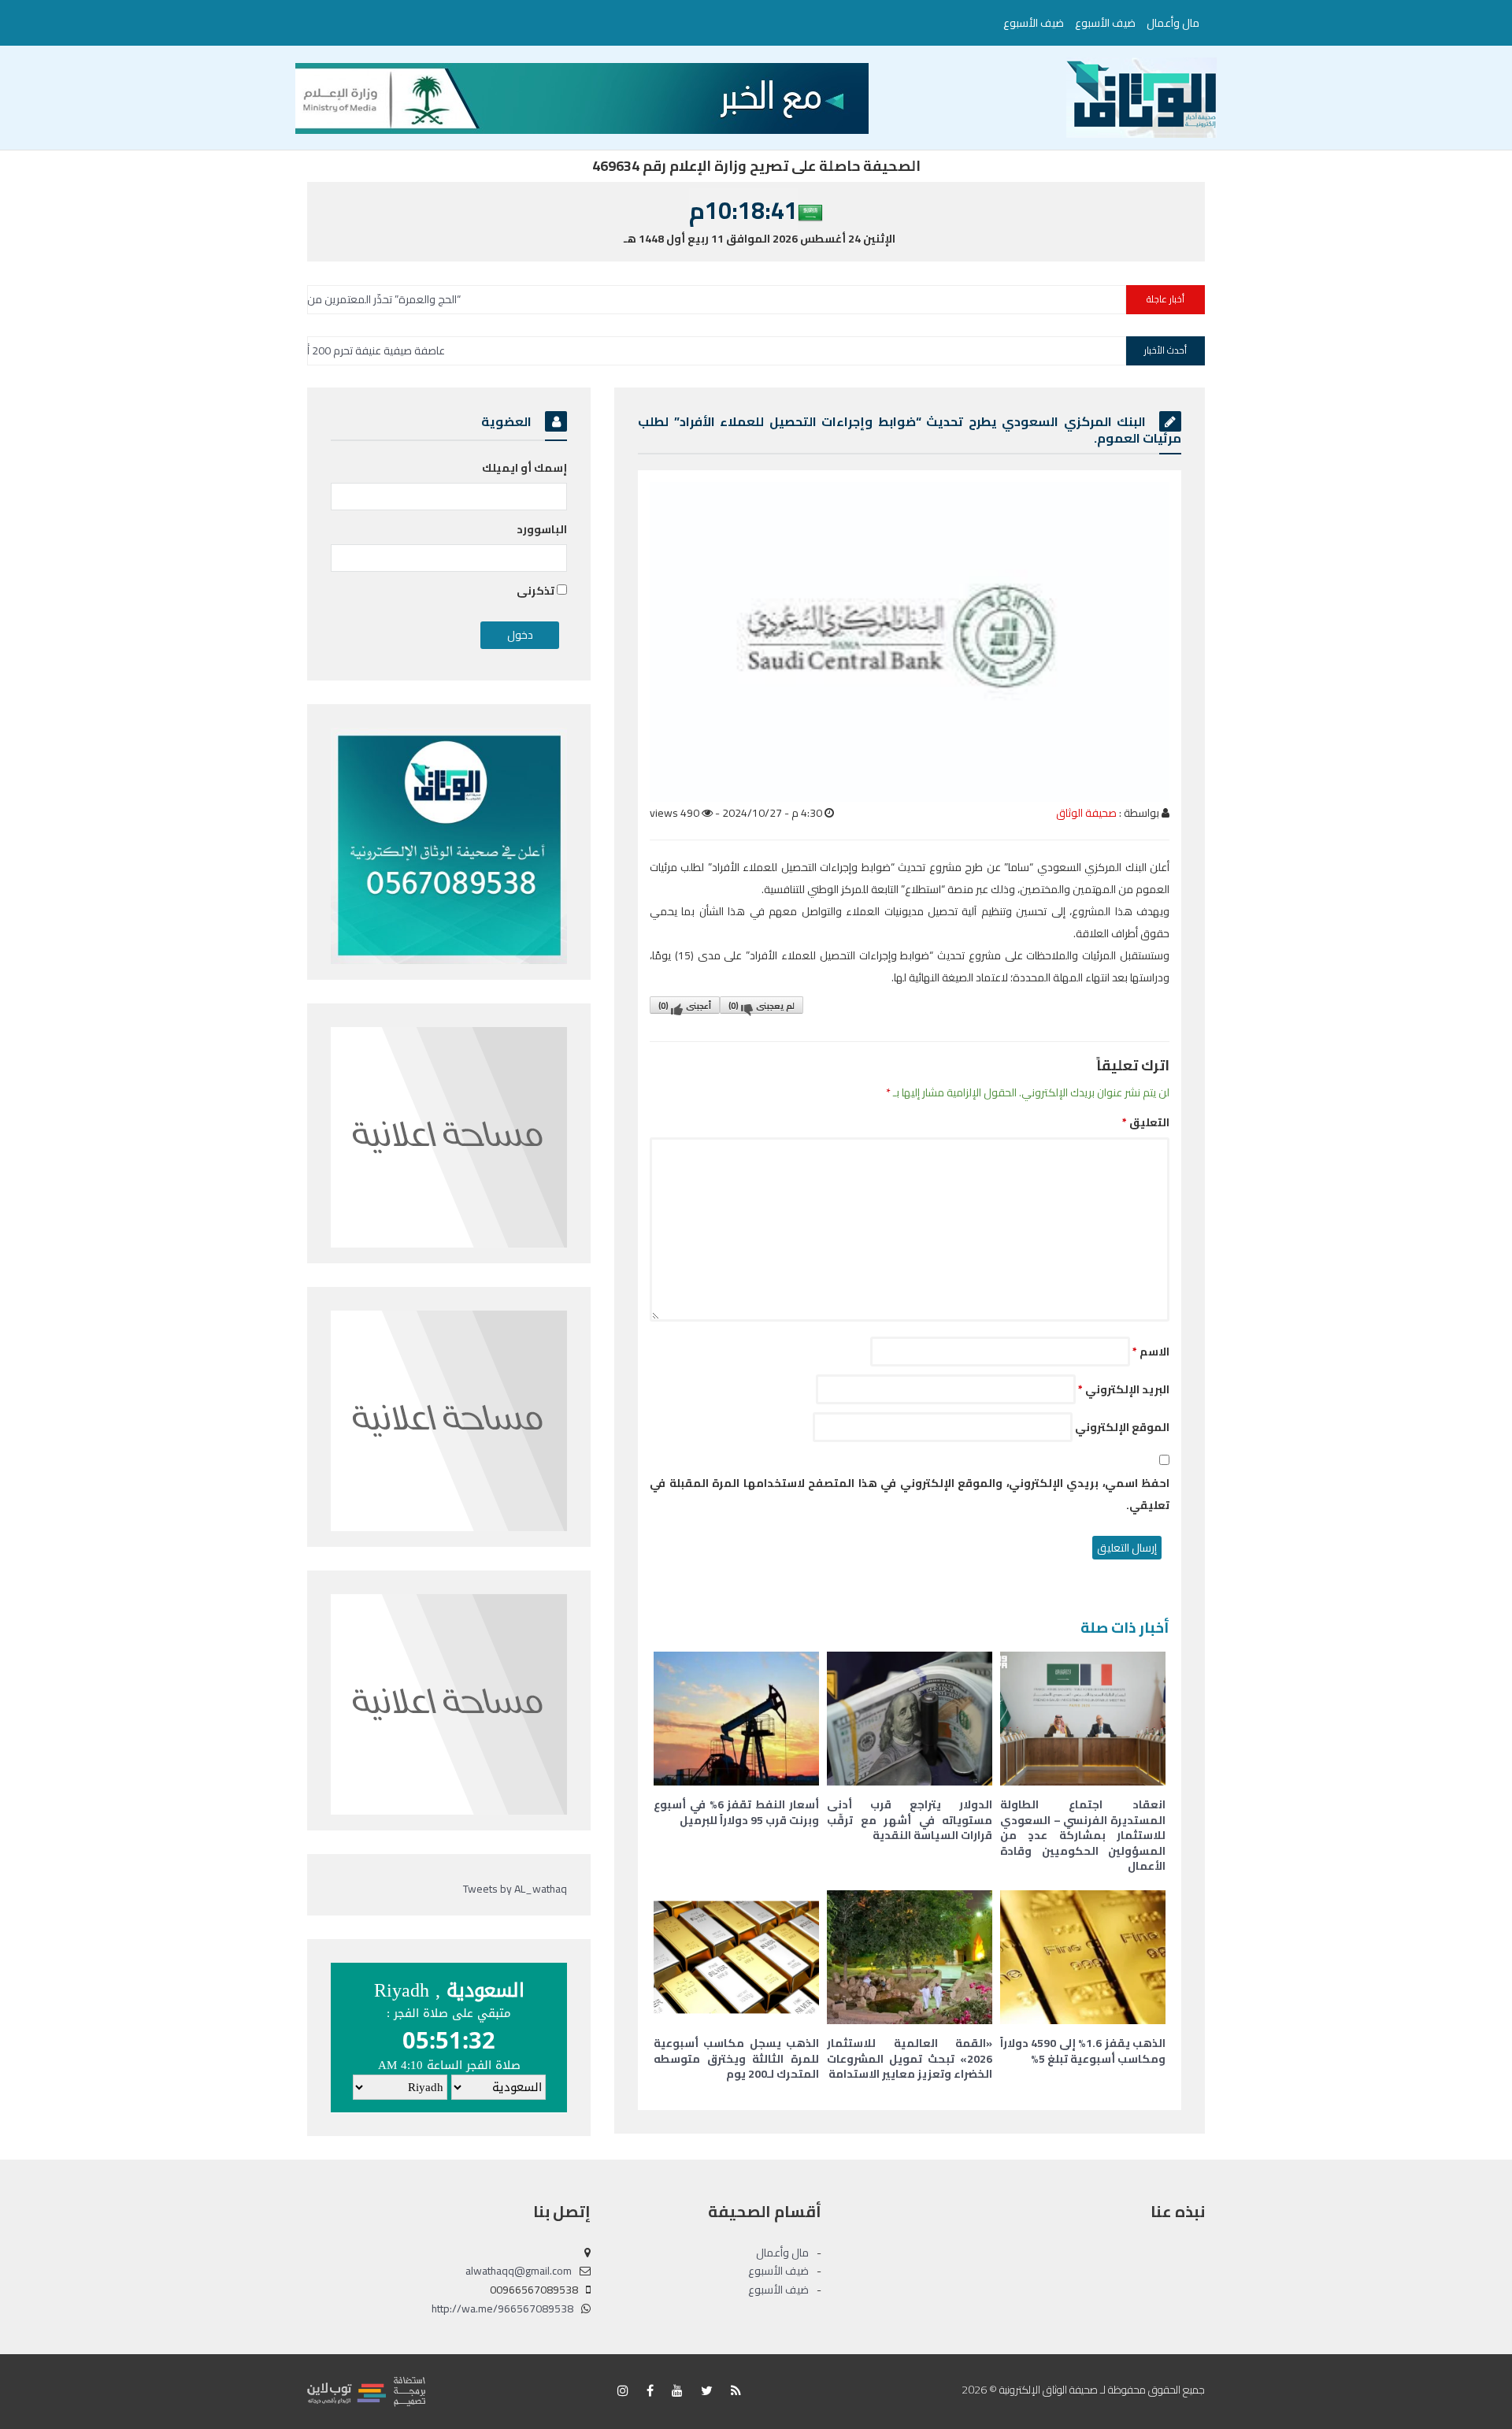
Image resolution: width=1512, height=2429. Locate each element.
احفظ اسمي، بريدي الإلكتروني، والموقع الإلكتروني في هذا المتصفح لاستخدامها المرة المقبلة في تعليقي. (910, 1494)
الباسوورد (542, 529)
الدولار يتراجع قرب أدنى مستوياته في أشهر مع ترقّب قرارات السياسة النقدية (910, 1820)
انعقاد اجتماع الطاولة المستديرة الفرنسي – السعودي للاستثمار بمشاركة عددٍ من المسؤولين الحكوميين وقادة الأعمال (1083, 1835)
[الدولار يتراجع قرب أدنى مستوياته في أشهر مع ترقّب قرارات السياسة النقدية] (910, 1719)
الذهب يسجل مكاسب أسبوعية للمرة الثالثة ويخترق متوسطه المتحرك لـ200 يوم (736, 2058)
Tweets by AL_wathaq (515, 1889)
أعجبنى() (685, 1006)
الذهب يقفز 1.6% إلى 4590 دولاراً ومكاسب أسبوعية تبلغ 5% (1083, 2051)
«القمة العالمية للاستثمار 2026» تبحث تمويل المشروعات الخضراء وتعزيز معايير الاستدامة (910, 2058)
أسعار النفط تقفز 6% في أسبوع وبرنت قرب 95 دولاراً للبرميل (736, 1812)
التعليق (1146, 1122)
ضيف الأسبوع (1105, 23)
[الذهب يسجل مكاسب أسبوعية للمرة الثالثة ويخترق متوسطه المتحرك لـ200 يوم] (736, 1957)
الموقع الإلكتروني (1122, 1427)
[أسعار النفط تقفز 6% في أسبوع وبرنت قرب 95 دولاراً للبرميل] (736, 1719)
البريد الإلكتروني (1124, 1389)
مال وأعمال (1173, 23)
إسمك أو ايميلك (524, 468)
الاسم (1151, 1352)
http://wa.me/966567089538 (502, 2308)
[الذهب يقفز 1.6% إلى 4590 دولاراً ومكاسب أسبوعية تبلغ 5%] (1083, 1957)
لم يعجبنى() (762, 1006)
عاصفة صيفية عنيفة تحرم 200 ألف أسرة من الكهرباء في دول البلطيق (412, 350)
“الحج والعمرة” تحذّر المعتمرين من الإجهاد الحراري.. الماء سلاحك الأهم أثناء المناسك (397, 299)
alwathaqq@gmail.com (519, 2271)
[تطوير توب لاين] (366, 2390)
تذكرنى (537, 591)
